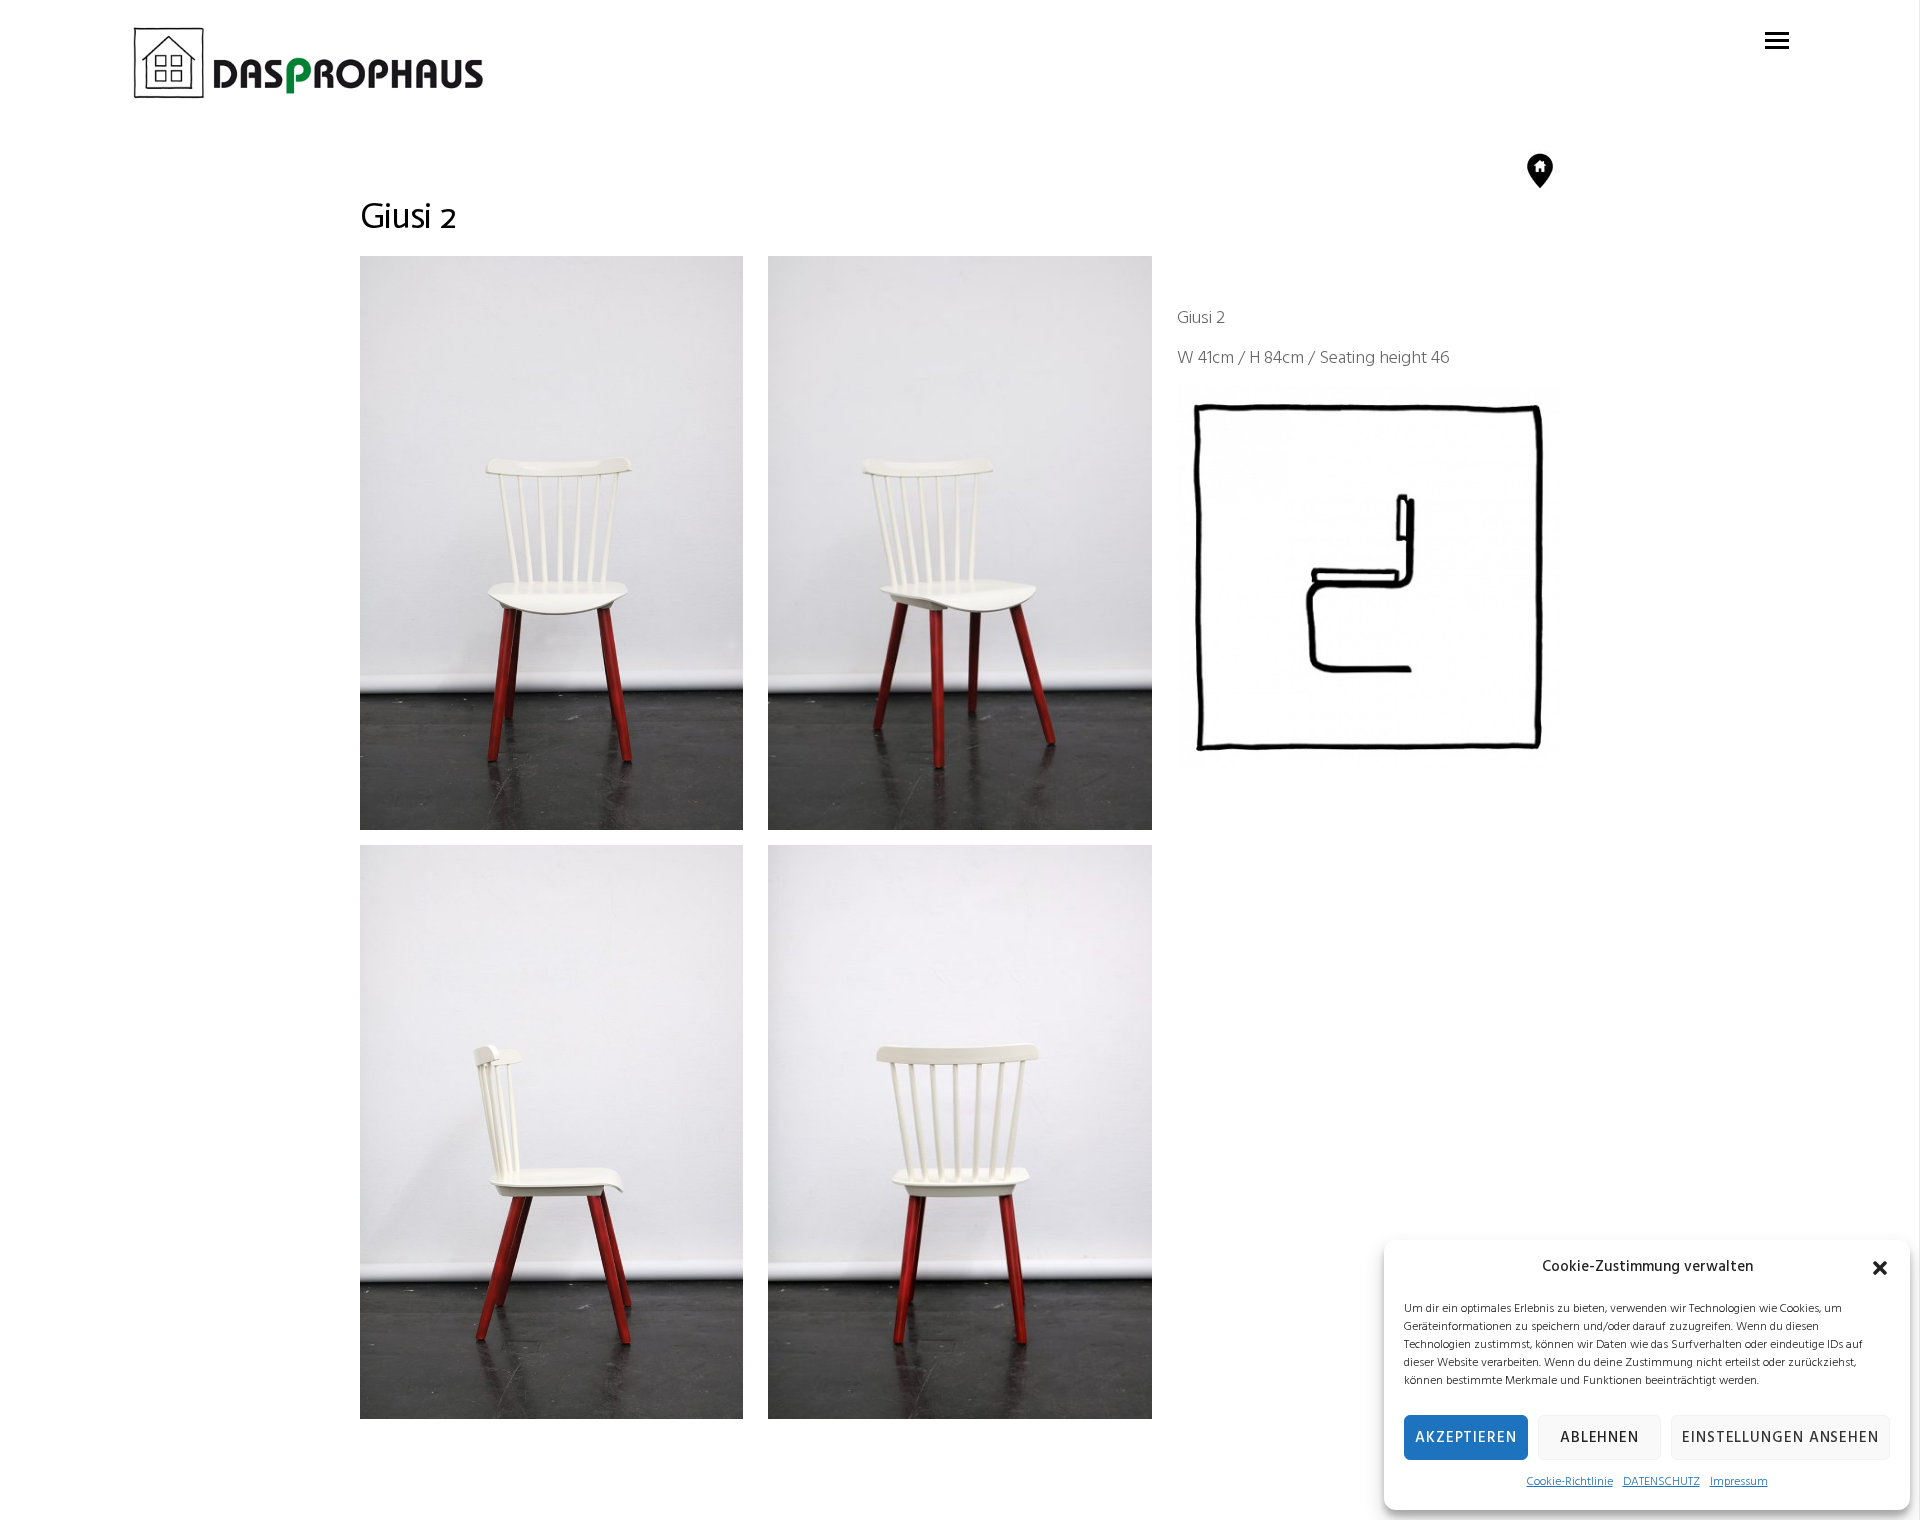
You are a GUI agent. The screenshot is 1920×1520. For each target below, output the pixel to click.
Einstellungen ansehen (1780, 1438)
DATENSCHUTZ (1661, 1482)
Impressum (1739, 1482)
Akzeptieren (1466, 1438)
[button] (1880, 1268)
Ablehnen (1599, 1438)
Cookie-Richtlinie (1570, 1482)
